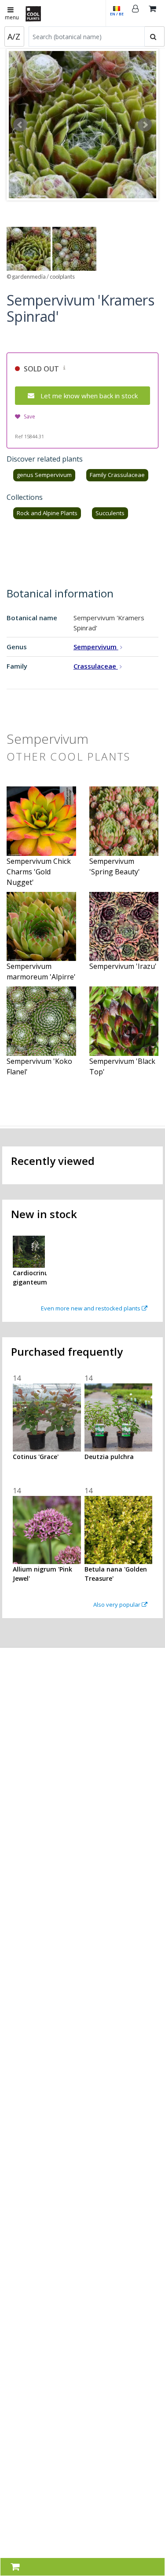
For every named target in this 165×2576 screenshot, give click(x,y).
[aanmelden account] (136, 13)
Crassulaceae (96, 666)
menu (12, 17)
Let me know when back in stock (89, 396)
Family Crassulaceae (117, 475)
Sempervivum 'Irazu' (123, 966)
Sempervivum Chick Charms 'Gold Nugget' (39, 872)
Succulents (110, 513)
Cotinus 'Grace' (36, 1457)
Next (145, 125)
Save (29, 417)
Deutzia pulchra (109, 1457)
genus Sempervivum (44, 475)
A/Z (14, 36)
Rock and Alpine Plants (47, 513)
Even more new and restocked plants (91, 1308)
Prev (20, 125)
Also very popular (117, 1605)
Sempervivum (96, 647)
